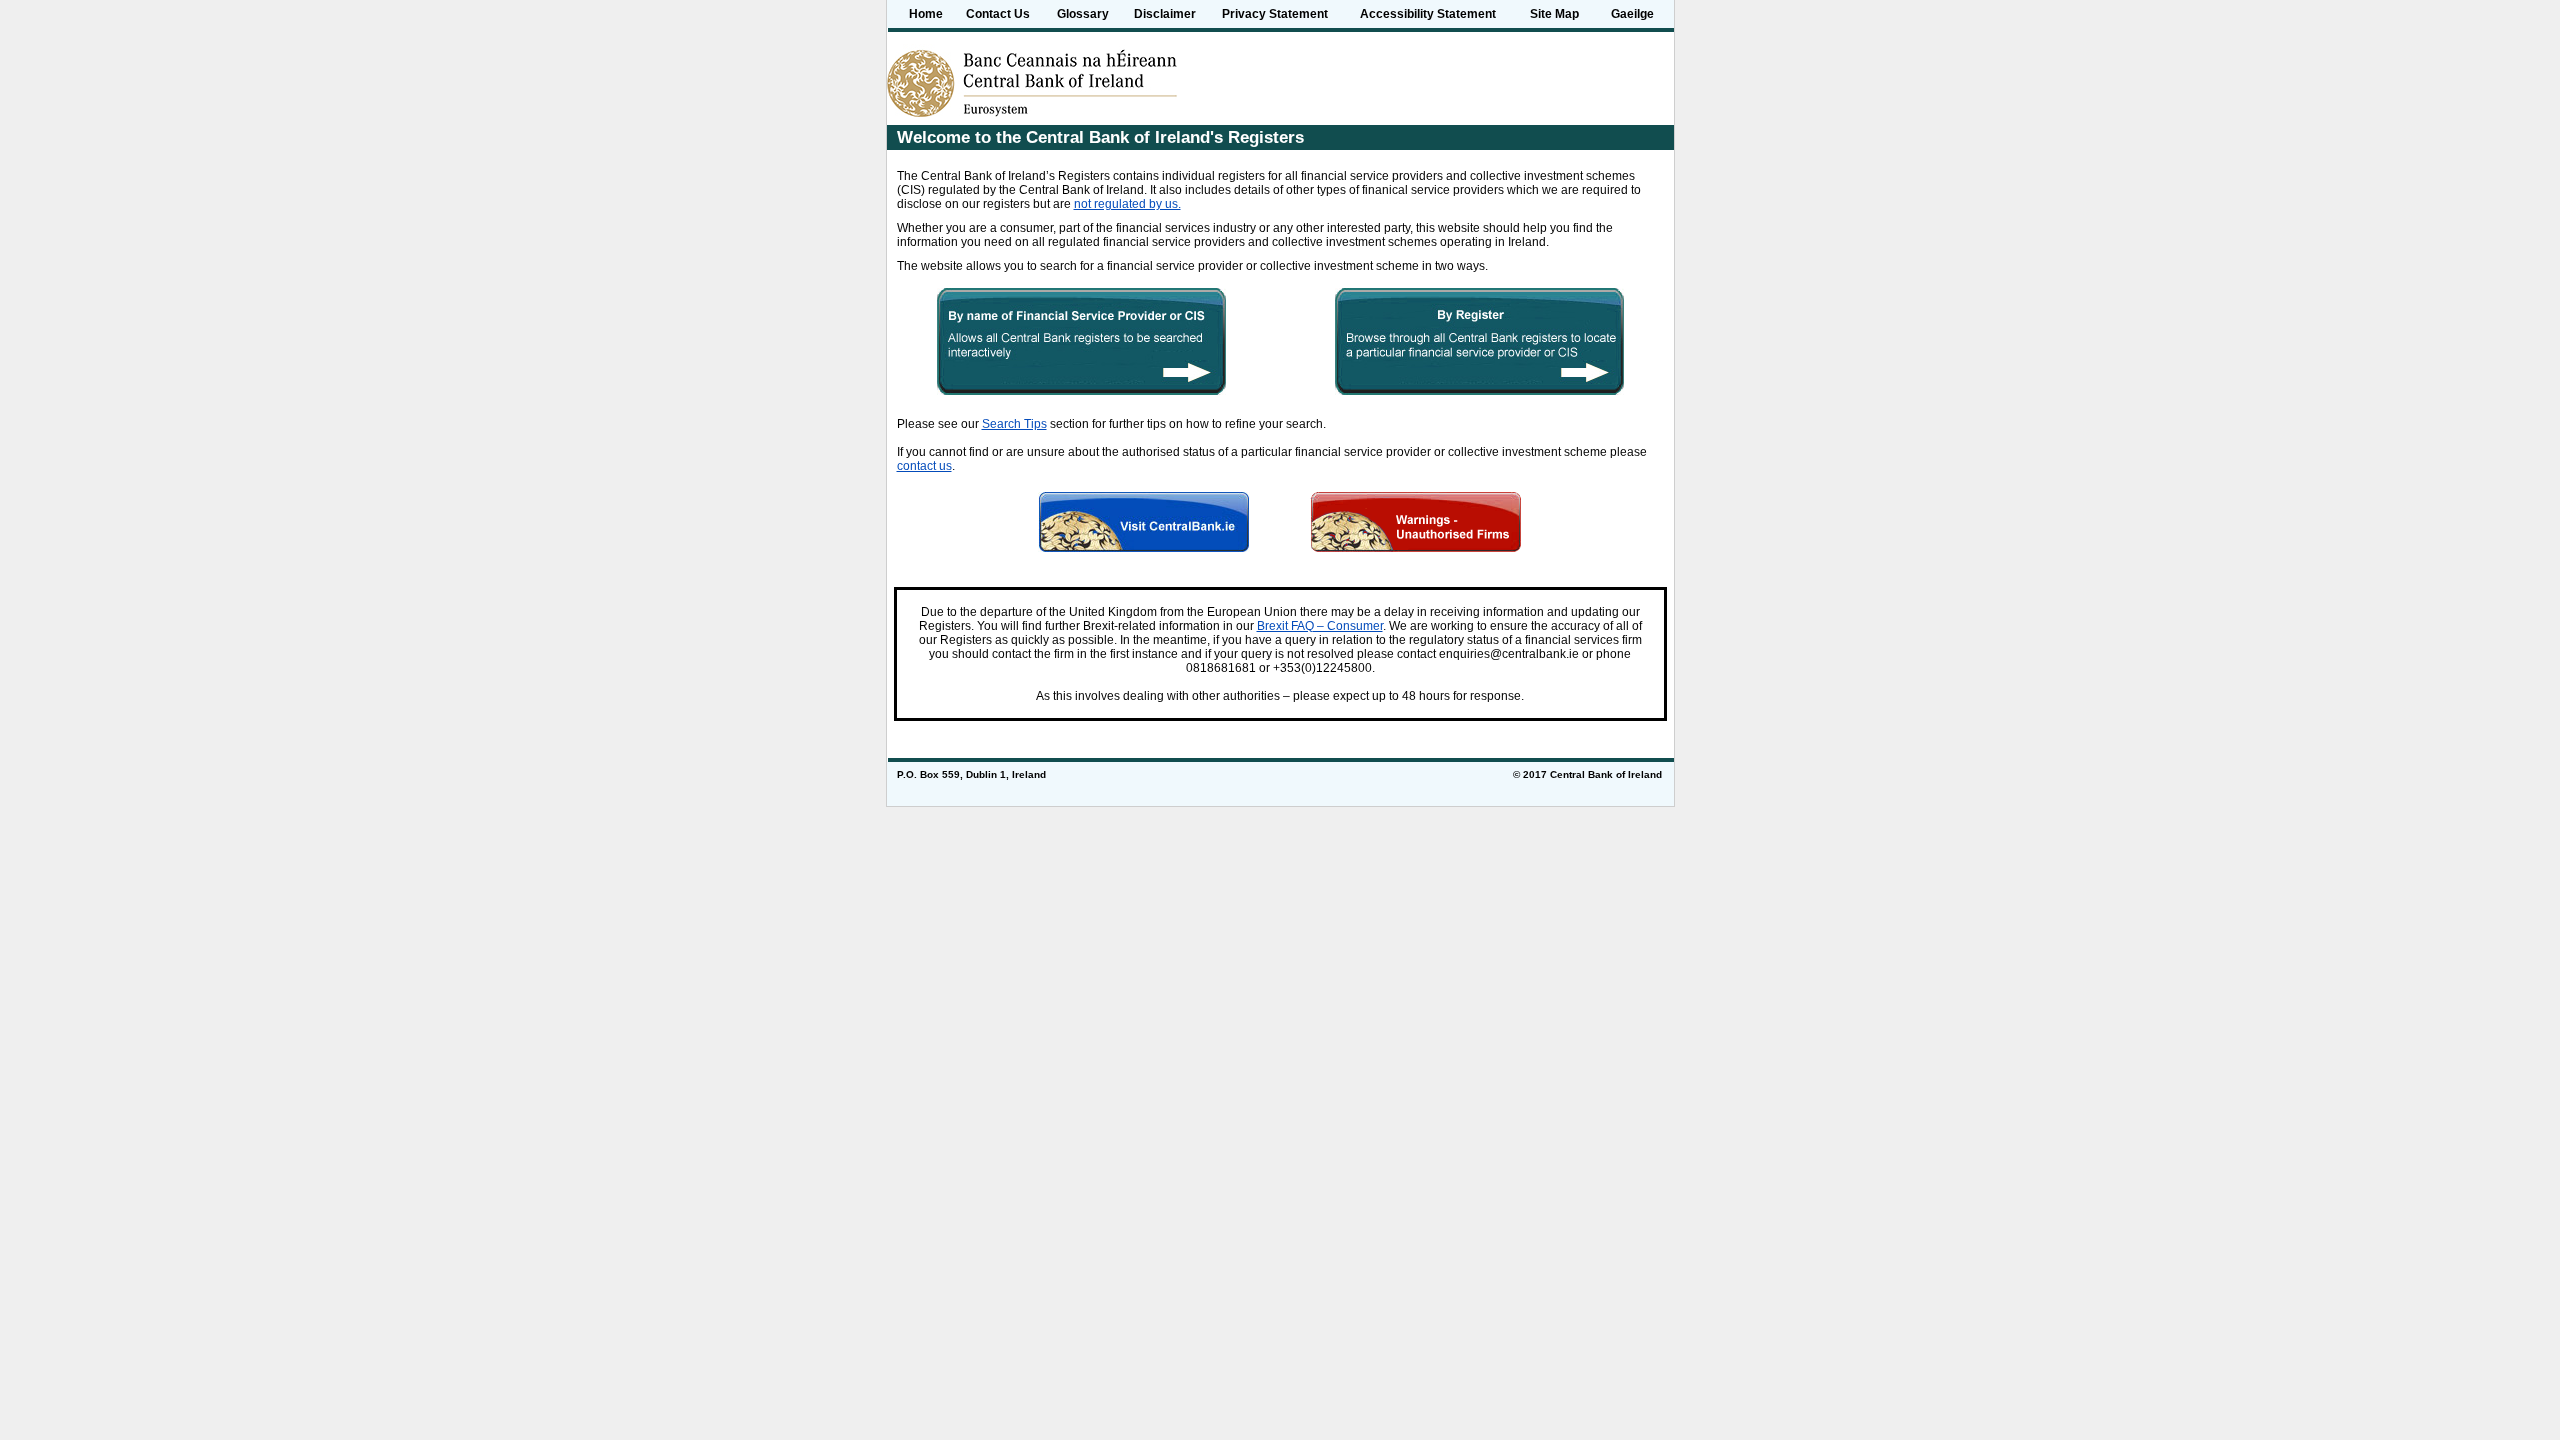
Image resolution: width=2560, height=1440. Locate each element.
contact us (924, 466)
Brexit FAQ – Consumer (1320, 626)
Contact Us (998, 14)
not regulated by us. (1127, 204)
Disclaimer (1165, 14)
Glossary (1083, 14)
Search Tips (1014, 424)
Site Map (1554, 14)
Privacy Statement (1275, 14)
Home (926, 14)
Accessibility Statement (1428, 14)
